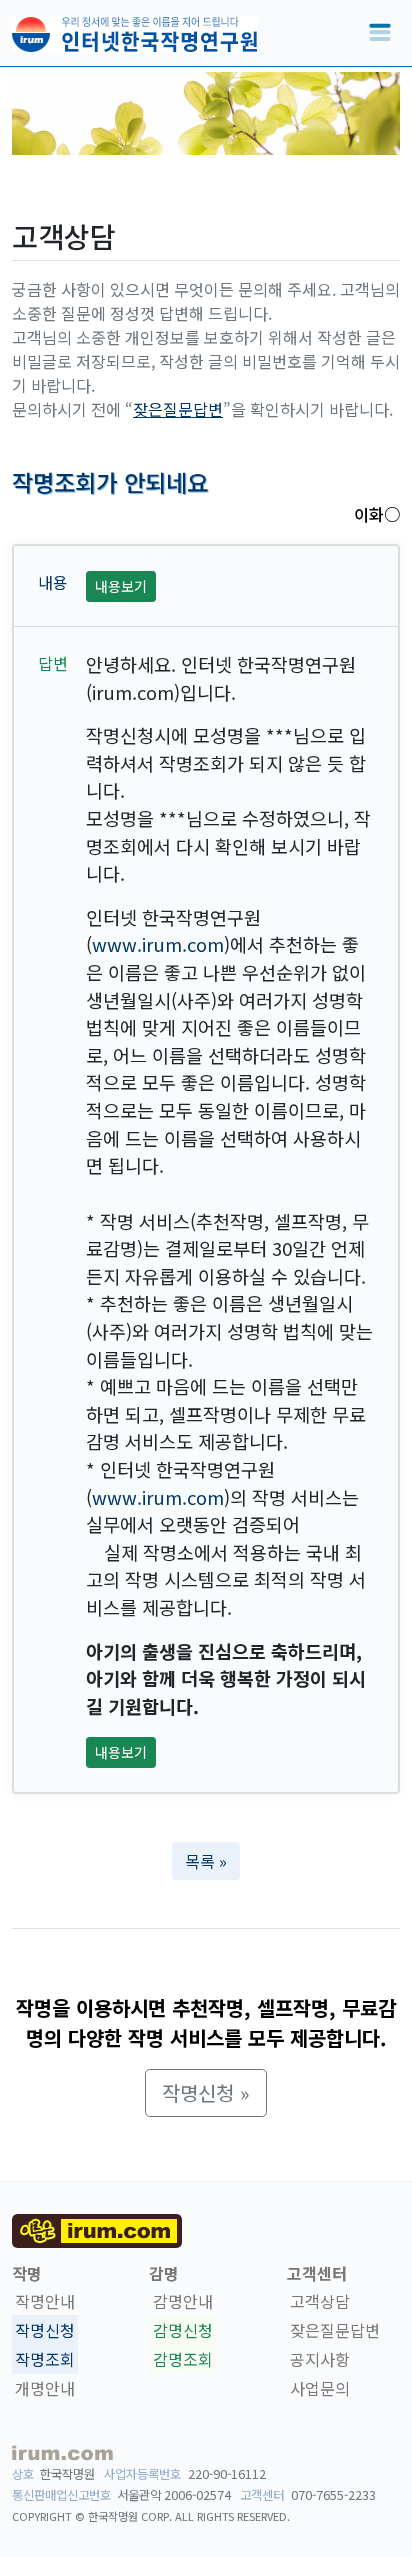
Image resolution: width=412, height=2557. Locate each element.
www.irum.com (158, 944)
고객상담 (320, 2302)
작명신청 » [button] (206, 2092)
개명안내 (45, 2388)
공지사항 (320, 2359)
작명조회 (45, 2359)
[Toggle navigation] (380, 33)
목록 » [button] (206, 1861)
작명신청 (45, 2330)
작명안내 (45, 2302)
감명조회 (183, 2359)
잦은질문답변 (178, 409)
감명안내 (183, 2302)
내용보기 (121, 586)
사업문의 (320, 2388)
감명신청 (183, 2330)
